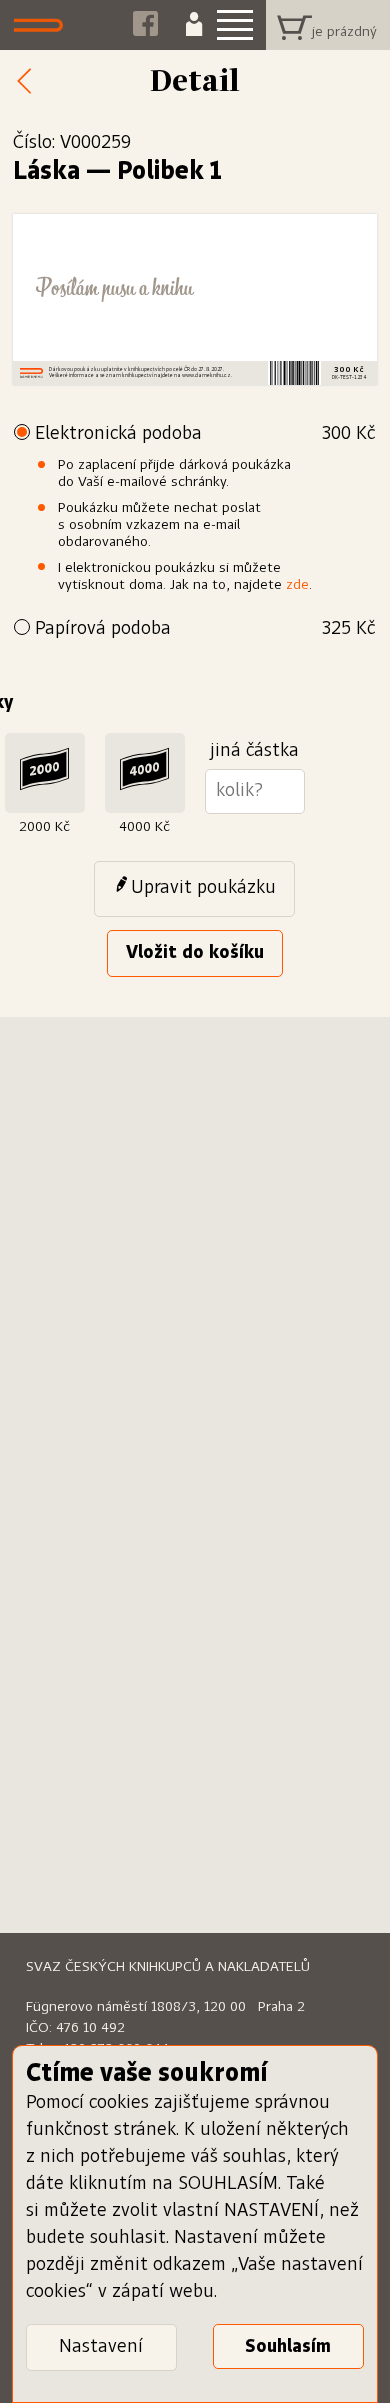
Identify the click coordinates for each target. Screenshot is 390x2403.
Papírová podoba (205, 629)
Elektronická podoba (205, 434)
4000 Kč (144, 827)
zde (297, 585)
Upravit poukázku (203, 888)
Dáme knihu (43, 25)
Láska (46, 172)
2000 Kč (44, 827)
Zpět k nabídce (30, 82)
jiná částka (254, 751)
